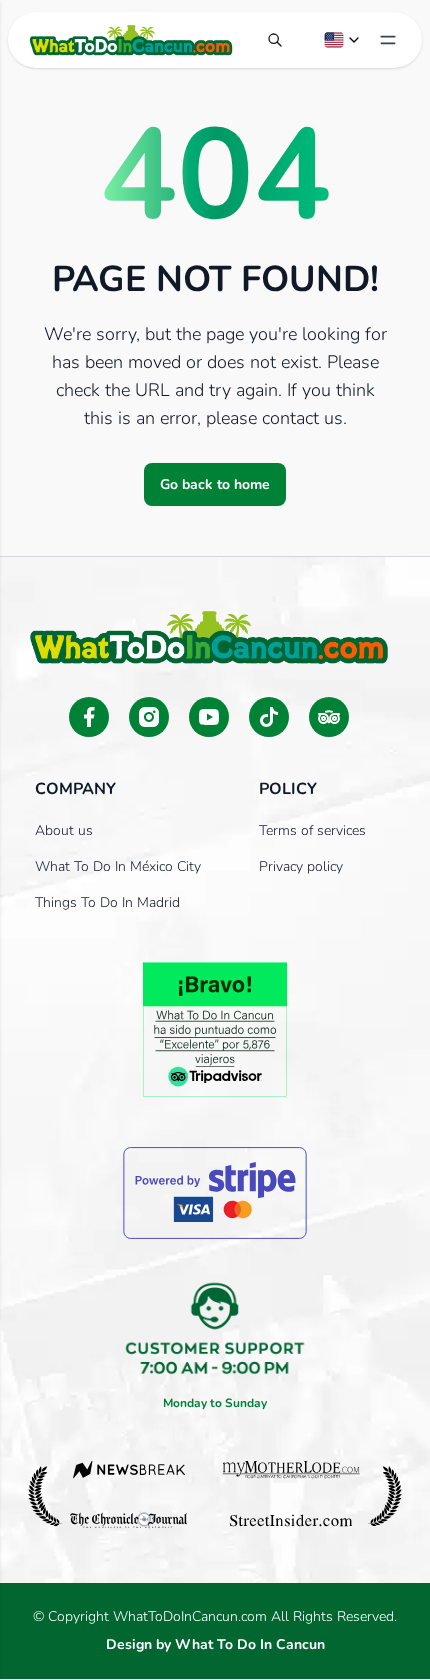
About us (64, 830)
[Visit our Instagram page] (149, 717)
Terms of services (312, 830)
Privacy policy (301, 866)
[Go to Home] (131, 40)
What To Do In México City (118, 866)
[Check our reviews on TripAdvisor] (329, 717)
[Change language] (343, 40)
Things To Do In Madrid (107, 902)
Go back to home (215, 484)
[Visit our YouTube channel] (209, 717)
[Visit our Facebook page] (89, 717)
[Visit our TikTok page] (269, 717)
